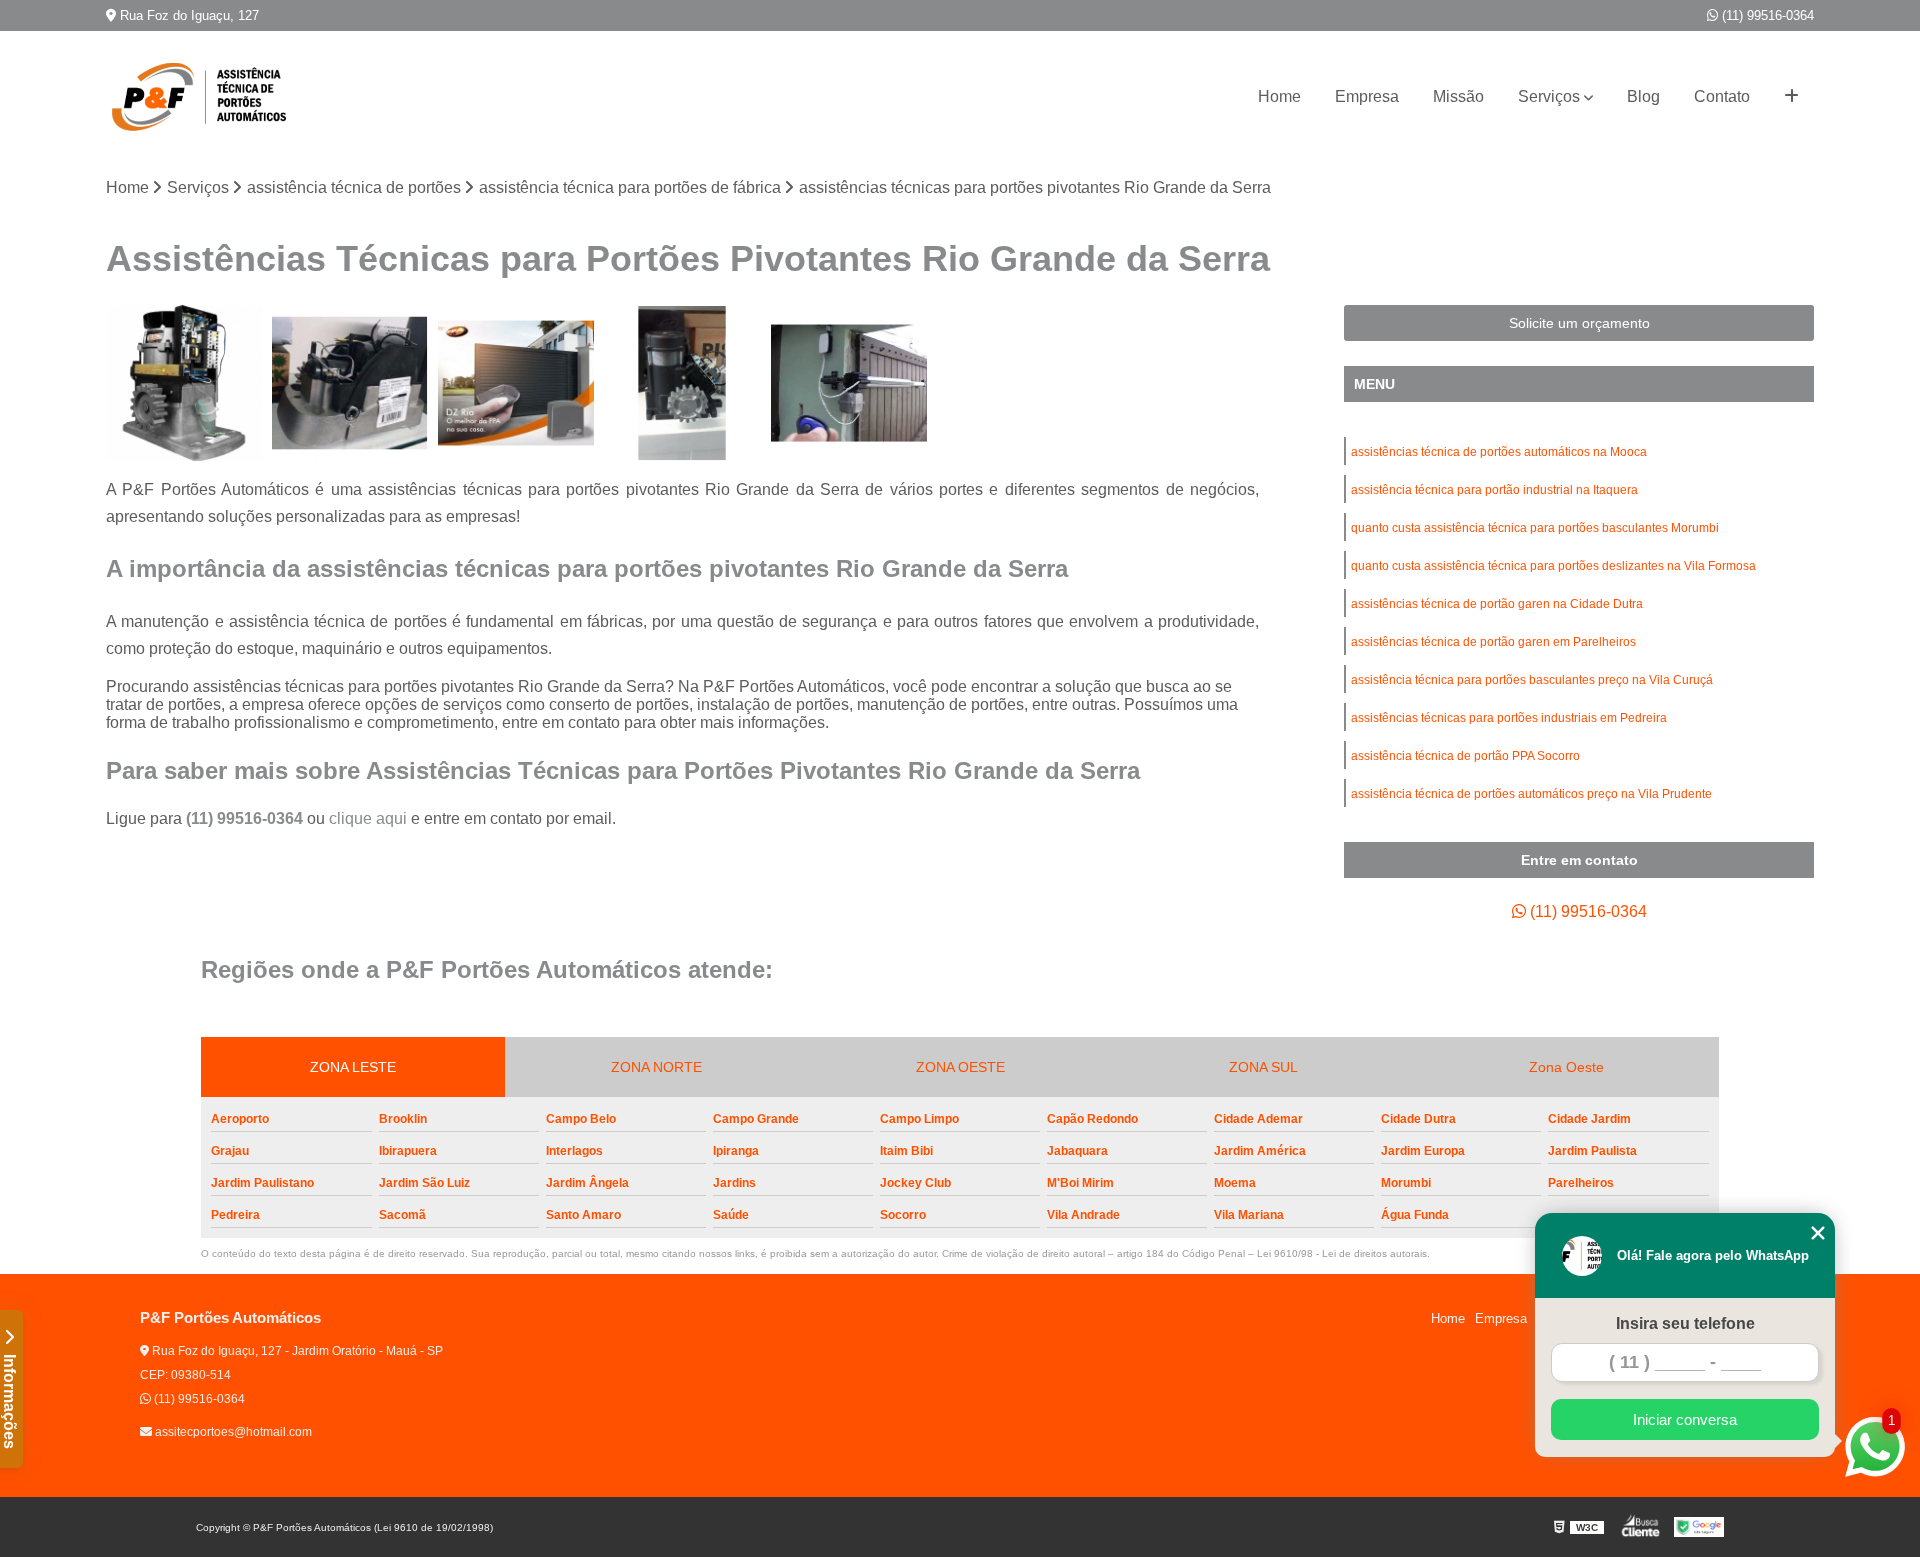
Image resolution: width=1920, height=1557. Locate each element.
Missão (1458, 96)
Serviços (1549, 96)
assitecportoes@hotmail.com (232, 1432)
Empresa (1367, 96)
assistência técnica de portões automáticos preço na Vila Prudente (1531, 794)
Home (1279, 96)
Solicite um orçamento (1579, 323)
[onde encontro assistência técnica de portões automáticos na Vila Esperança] (682, 383)
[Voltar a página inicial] (206, 97)
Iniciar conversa (1685, 1419)
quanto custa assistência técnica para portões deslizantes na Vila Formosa (1553, 566)
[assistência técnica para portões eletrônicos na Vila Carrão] (350, 383)
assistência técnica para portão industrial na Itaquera (1494, 490)
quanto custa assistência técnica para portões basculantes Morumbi (1535, 528)
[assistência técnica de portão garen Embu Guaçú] (184, 383)
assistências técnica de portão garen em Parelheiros (1493, 642)
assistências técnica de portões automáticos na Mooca (1499, 452)
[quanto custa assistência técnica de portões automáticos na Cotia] (516, 383)
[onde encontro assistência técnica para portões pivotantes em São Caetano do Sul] (849, 383)
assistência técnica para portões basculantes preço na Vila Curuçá (1532, 680)
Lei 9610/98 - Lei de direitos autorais (1342, 1253)
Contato (1722, 96)
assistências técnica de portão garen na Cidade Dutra (1497, 604)
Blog (1643, 96)
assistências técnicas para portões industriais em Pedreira (1509, 718)
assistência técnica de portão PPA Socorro (1465, 756)
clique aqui (368, 818)
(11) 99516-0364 (1766, 15)
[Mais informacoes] (1791, 97)
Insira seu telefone (1685, 1323)
